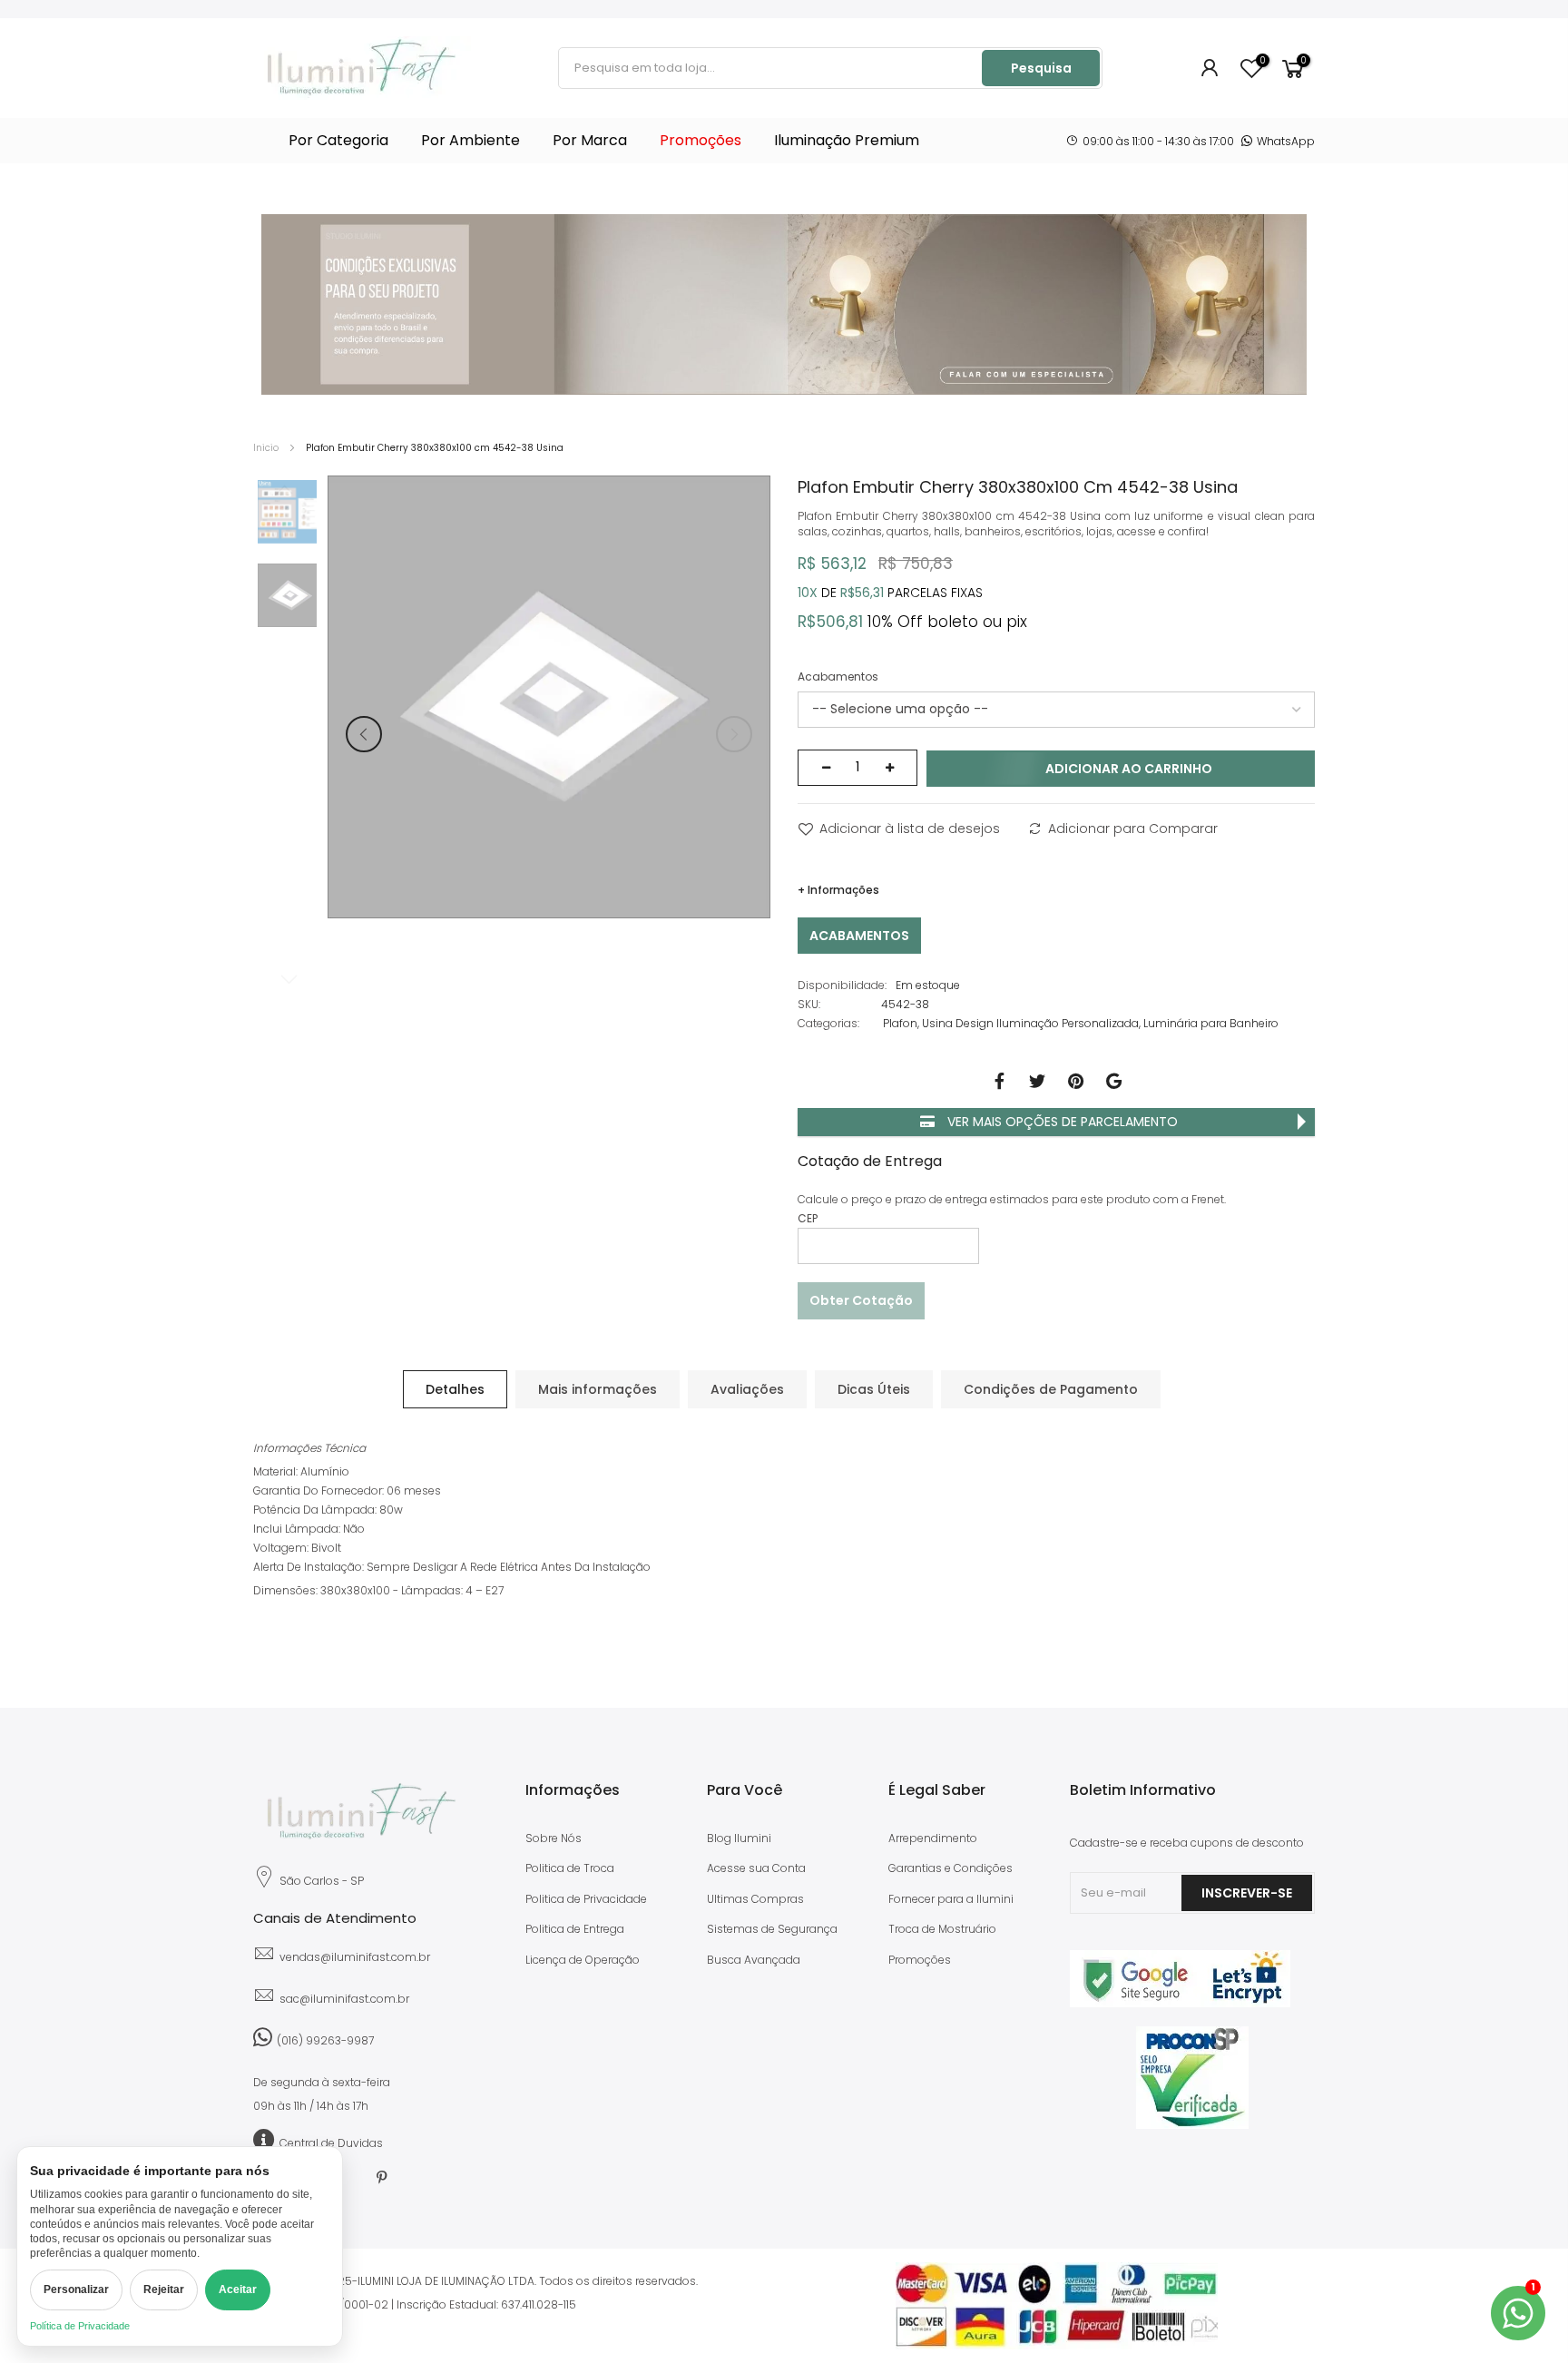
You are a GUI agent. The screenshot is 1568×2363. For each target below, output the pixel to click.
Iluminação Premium (847, 140)
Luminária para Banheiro (1211, 1023)
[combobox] (771, 68)
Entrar (1210, 68)
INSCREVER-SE (1247, 1893)
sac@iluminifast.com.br (344, 1999)
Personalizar (76, 2289)
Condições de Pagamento (1051, 1389)
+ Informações (838, 890)
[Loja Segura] (1180, 2003)
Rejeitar (164, 2289)
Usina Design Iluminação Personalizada (1030, 1023)
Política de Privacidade (80, 2326)
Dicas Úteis (874, 1389)
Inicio (266, 448)
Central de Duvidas (331, 2143)
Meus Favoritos (1262, 61)
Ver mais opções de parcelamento (1061, 1122)
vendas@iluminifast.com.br (355, 1957)
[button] (364, 734)
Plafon (900, 1023)
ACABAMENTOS (859, 936)
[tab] (455, 1389)
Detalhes (455, 1389)
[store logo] (362, 68)
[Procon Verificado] (1192, 2078)
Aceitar (238, 2289)
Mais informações (598, 1389)
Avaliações (747, 1389)
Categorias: (828, 1023)
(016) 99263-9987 (325, 2040)
